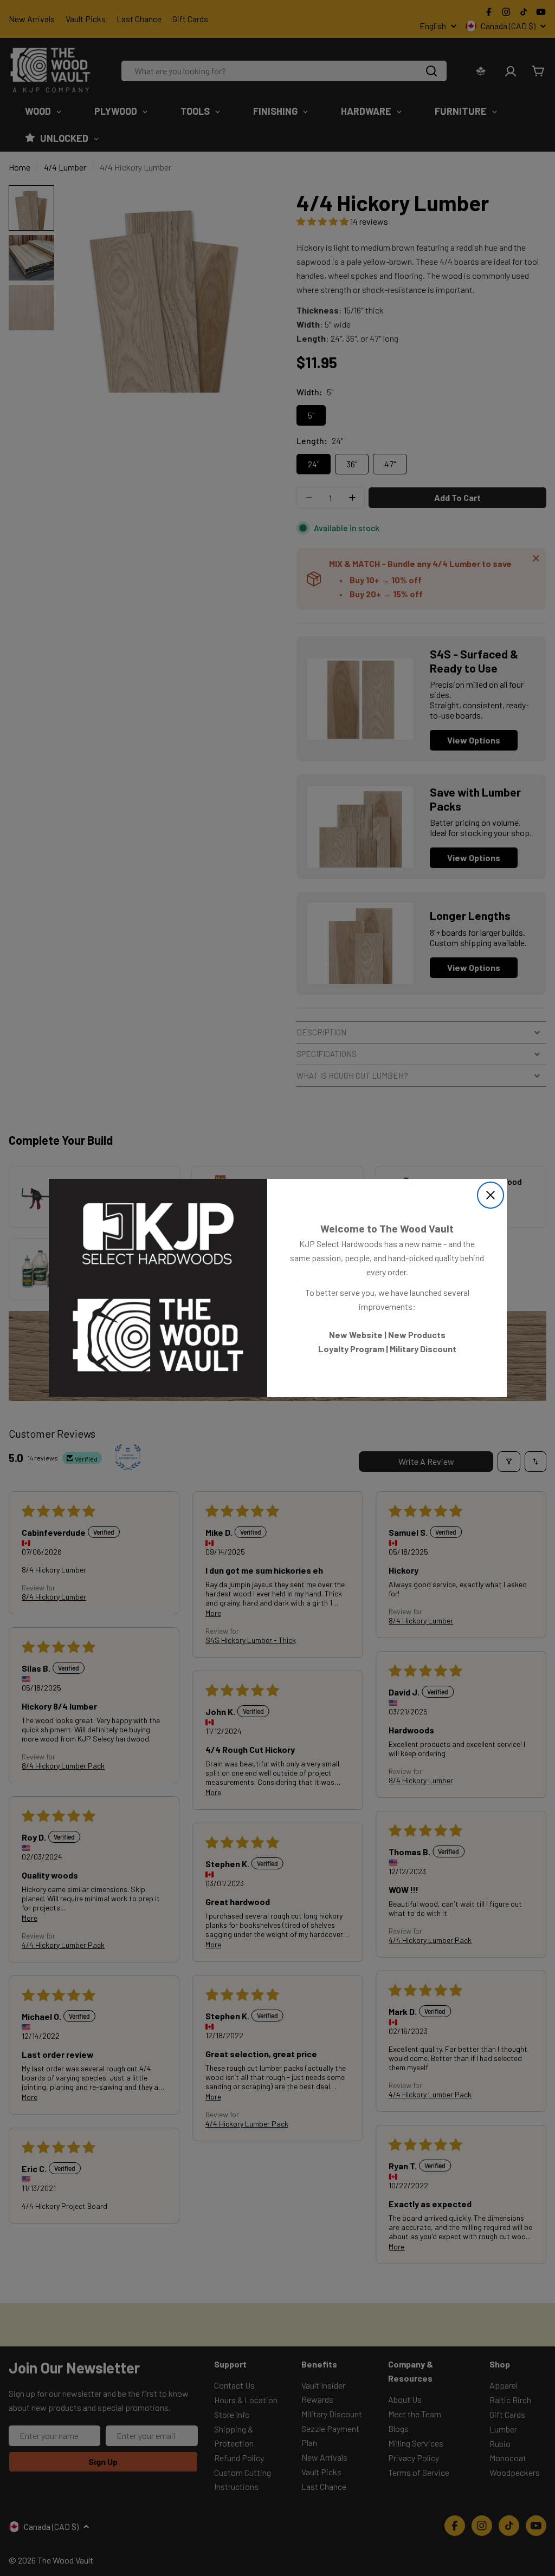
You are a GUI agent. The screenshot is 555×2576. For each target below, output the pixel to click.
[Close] (491, 1195)
